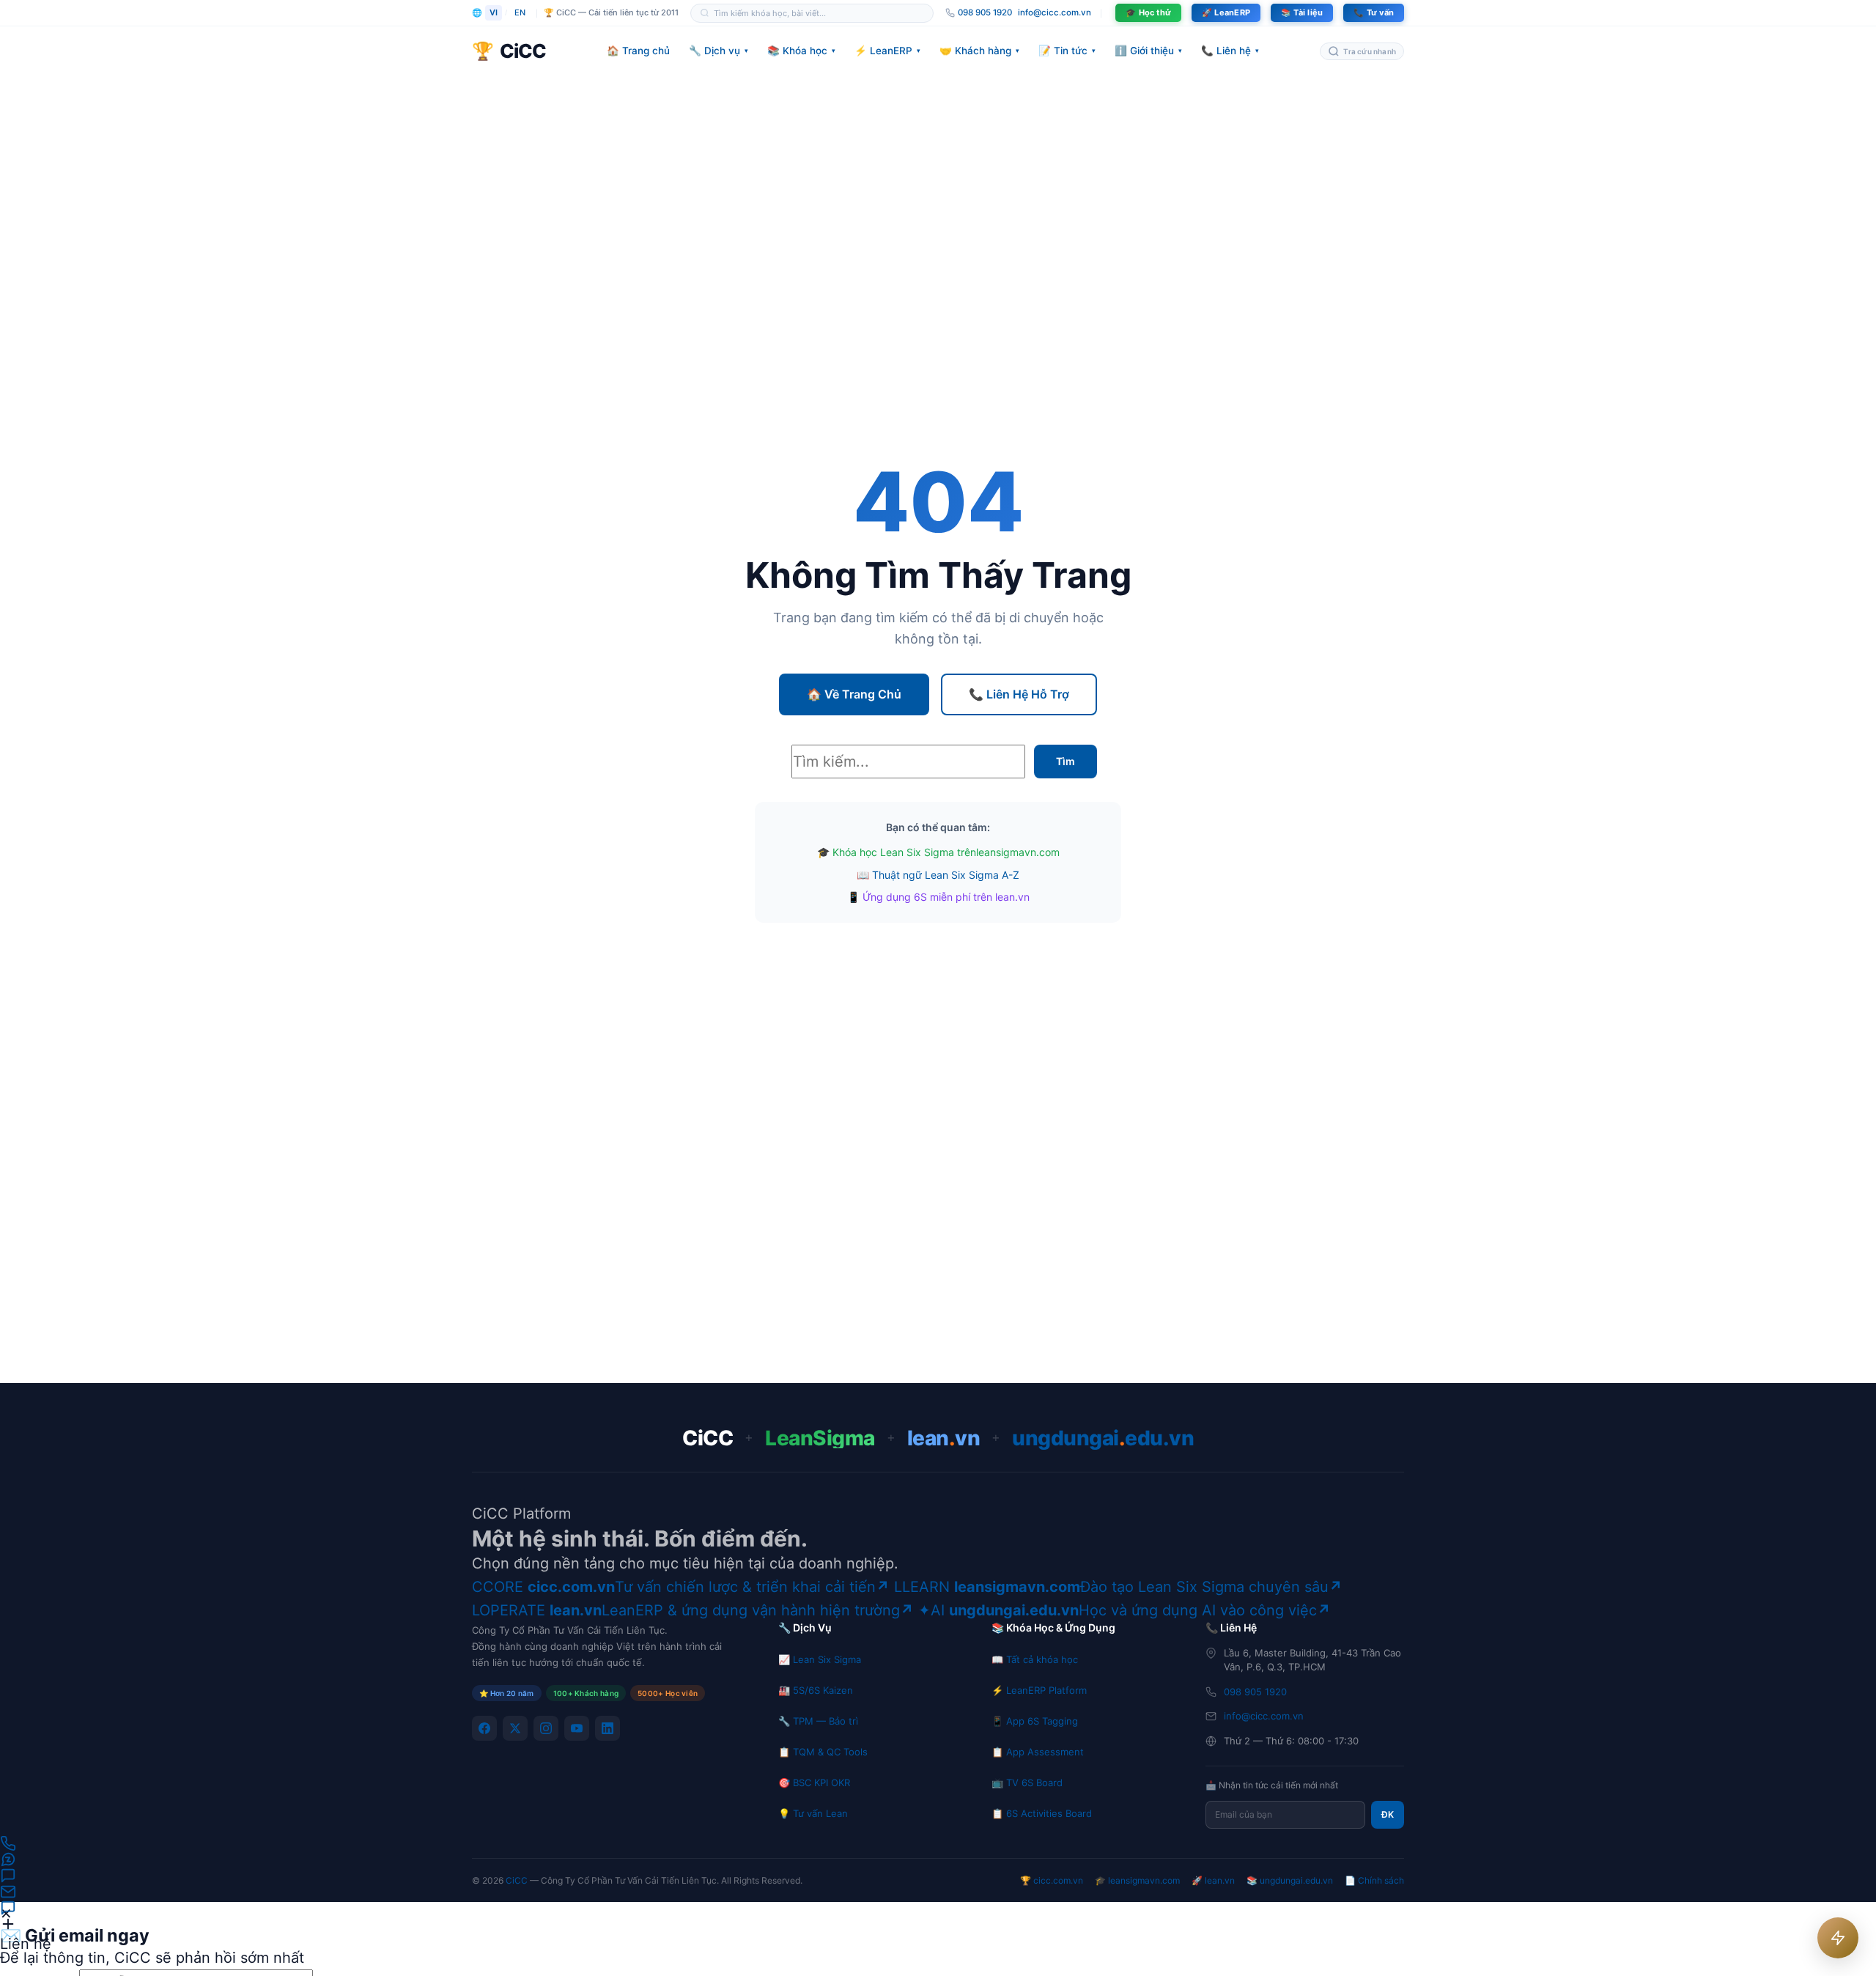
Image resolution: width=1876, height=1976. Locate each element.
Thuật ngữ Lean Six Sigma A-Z (946, 875)
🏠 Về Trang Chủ (854, 694)
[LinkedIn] (608, 1728)
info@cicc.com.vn (1055, 12)
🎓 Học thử (1148, 12)
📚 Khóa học (801, 51)
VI (494, 12)
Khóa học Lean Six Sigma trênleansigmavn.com (946, 852)
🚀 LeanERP (1226, 12)
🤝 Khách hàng (979, 51)
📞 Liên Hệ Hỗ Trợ (1019, 694)
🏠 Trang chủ (638, 51)
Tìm (1066, 761)
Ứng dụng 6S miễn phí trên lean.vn (946, 897)
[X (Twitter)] (515, 1728)
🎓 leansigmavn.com (1137, 1880)
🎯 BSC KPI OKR (814, 1783)
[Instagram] (546, 1728)
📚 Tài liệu (1302, 12)
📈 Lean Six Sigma (820, 1659)
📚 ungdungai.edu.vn (1290, 1880)
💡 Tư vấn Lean (813, 1813)
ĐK (1388, 1814)
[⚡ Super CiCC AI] (1838, 1938)
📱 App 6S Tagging (1035, 1721)
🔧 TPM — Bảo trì (818, 1721)
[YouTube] (577, 1728)
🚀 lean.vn (1213, 1880)
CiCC (517, 1880)
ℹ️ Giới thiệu (1148, 51)
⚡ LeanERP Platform (1039, 1690)
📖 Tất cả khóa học (1035, 1659)
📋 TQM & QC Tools (823, 1752)
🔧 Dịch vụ (719, 51)
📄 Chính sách (1374, 1880)
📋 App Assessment (1038, 1752)
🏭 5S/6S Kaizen (816, 1690)
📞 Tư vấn (1374, 12)
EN (520, 12)
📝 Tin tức (1067, 51)
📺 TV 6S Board (1027, 1783)
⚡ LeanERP (887, 51)
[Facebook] (484, 1728)
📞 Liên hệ (1230, 51)
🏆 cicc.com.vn (1052, 1880)
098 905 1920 (1255, 1692)
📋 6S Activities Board (1042, 1813)
